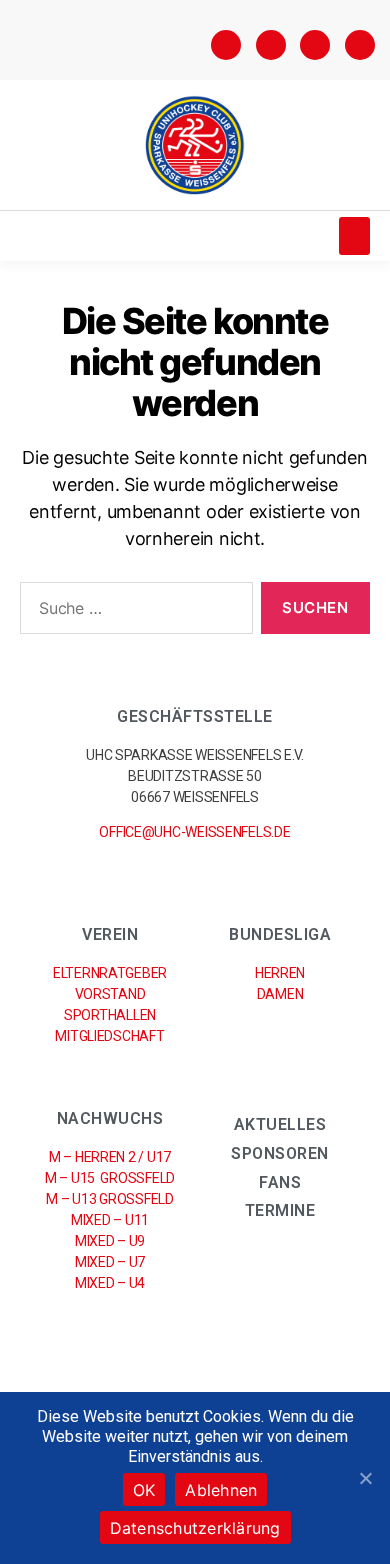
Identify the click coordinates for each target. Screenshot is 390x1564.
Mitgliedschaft (109, 1036)
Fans (280, 1182)
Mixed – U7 (110, 1262)
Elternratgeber (110, 973)
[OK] (365, 1478)
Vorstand (110, 994)
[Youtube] (360, 45)
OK (144, 1490)
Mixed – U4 (110, 1283)
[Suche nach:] (132, 612)
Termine (280, 1210)
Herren (280, 973)
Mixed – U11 (110, 1220)
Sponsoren (280, 1153)
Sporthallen (110, 1015)
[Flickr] (315, 45)
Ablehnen (221, 1490)
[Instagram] (271, 45)
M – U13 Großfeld (109, 1199)
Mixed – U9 (110, 1241)
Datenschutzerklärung (195, 1528)
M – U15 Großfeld (110, 1178)
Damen (280, 994)
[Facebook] (226, 45)
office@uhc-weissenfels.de (194, 832)
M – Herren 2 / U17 (110, 1157)
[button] (354, 236)
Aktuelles (280, 1124)
